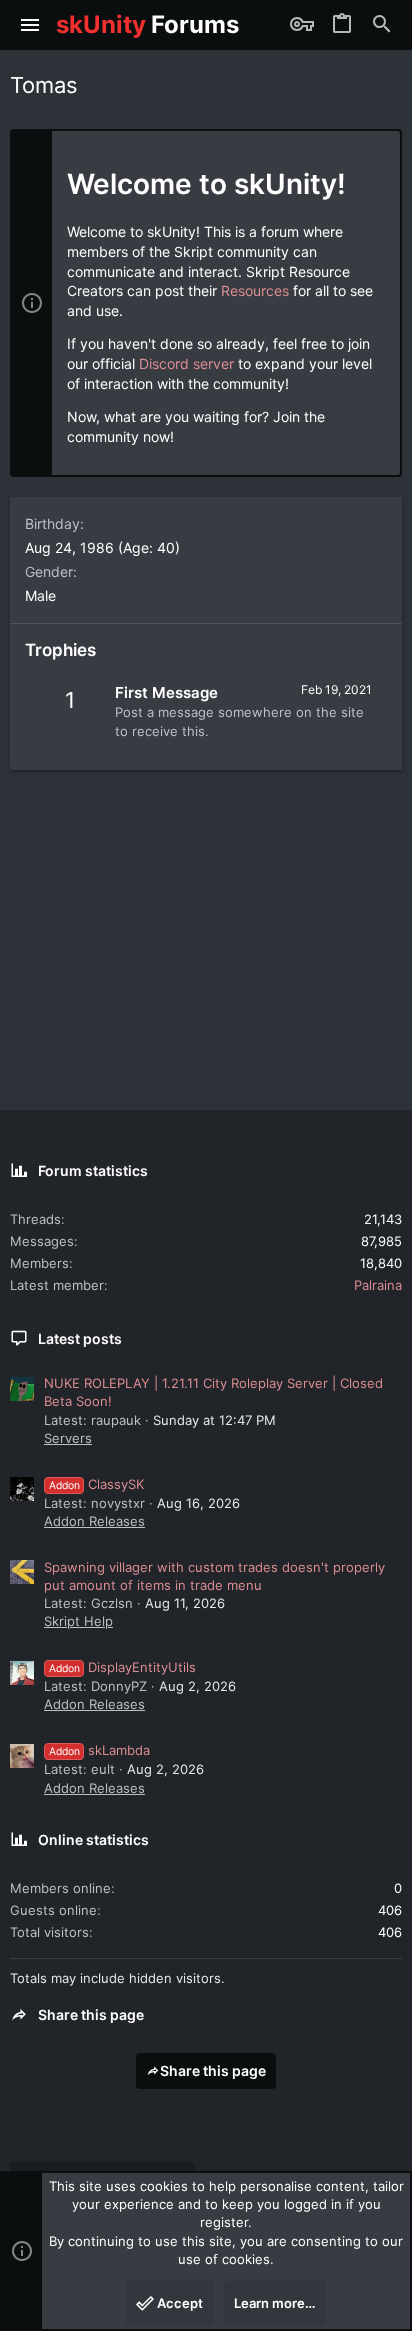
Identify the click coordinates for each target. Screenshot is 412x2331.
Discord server (186, 363)
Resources (255, 290)
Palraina (378, 1285)
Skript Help (78, 1621)
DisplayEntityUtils (122, 1667)
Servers (68, 1438)
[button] (30, 25)
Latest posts (80, 1338)
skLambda (99, 1750)
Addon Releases (94, 1521)
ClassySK (96, 1484)
